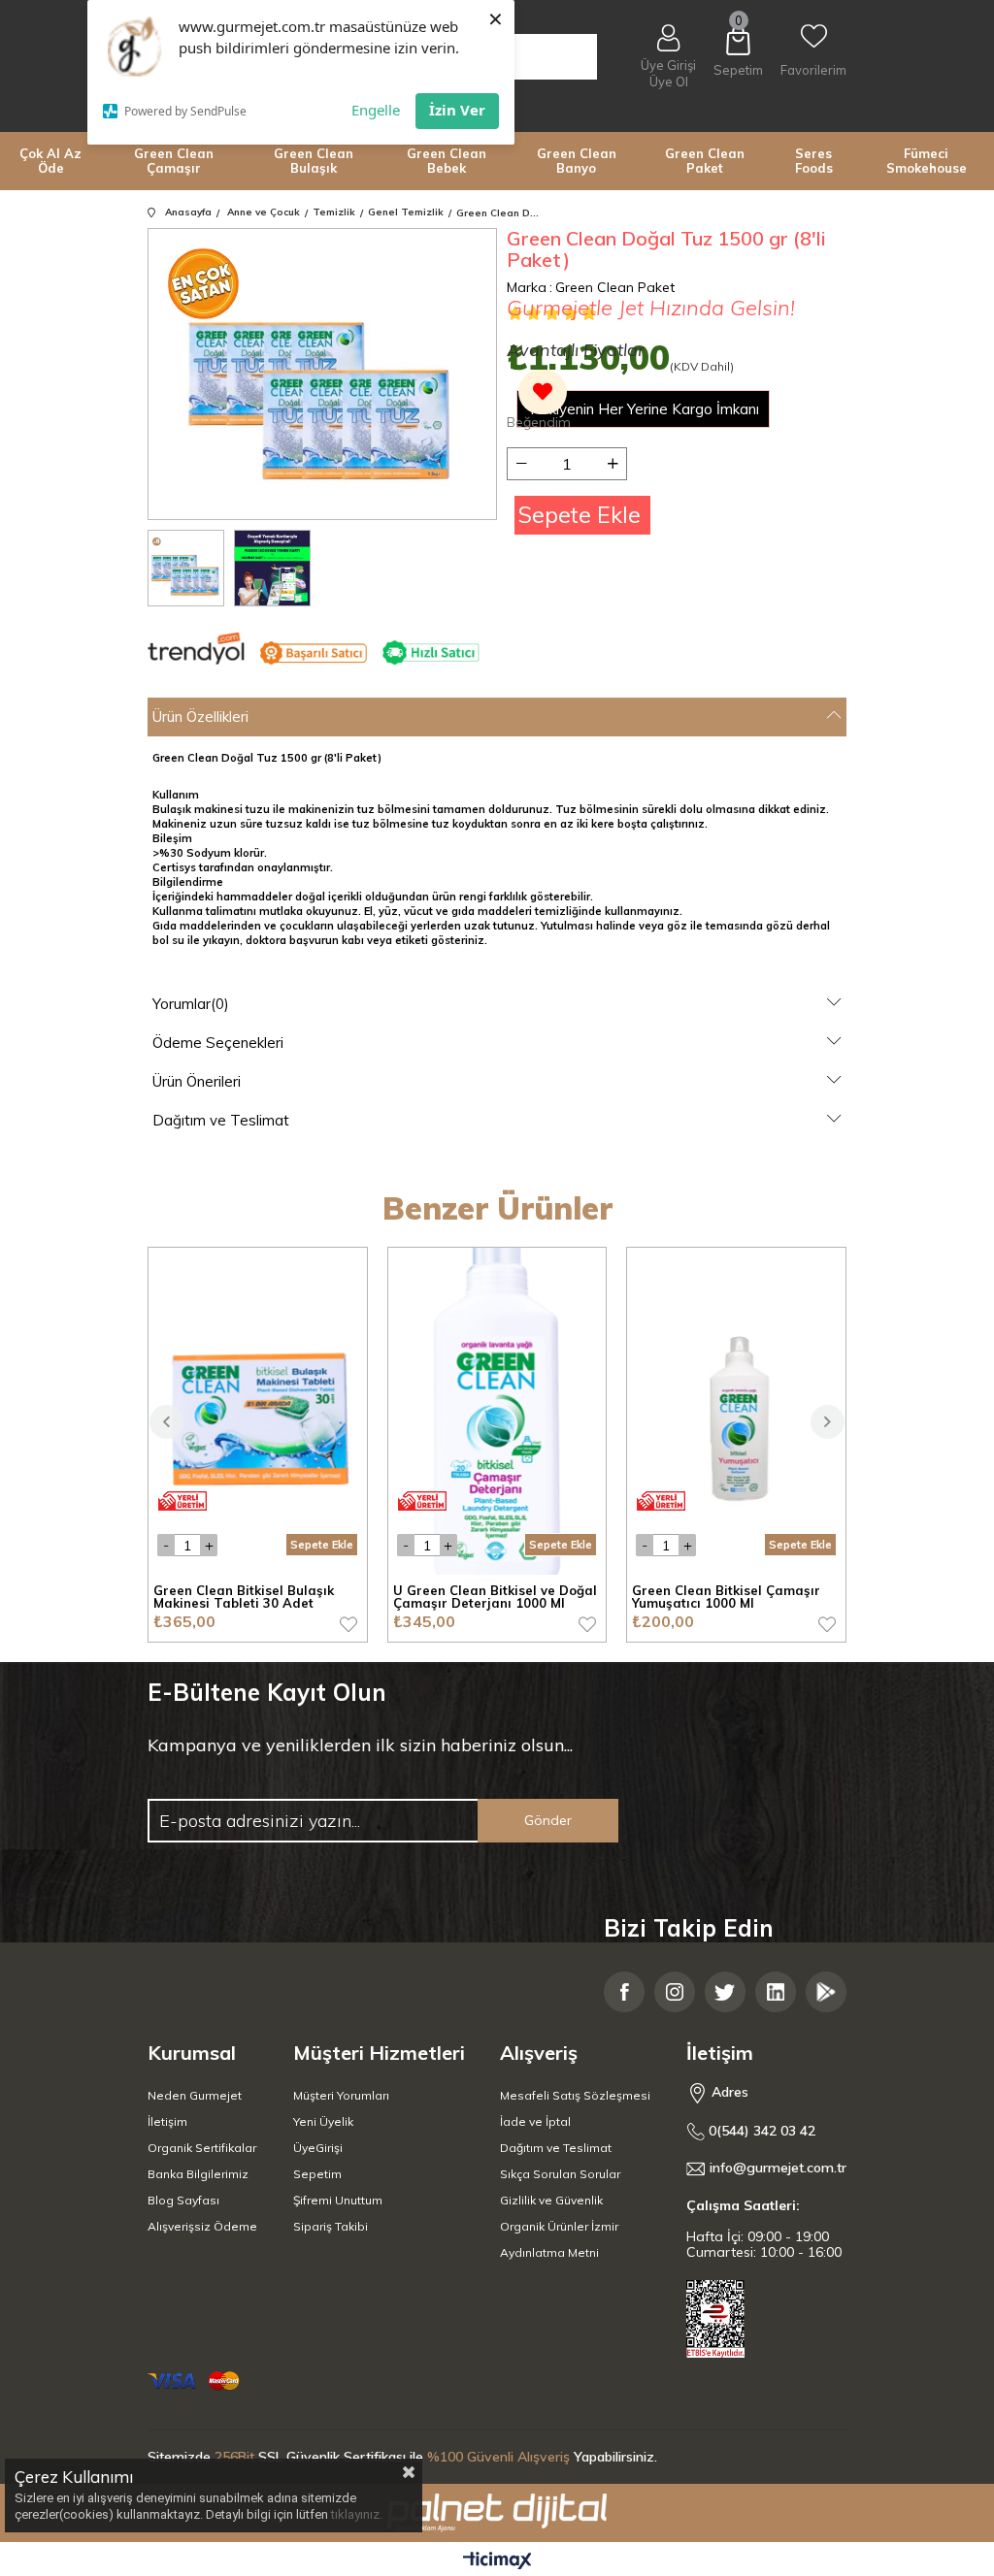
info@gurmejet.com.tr (778, 2168)
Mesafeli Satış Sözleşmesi (575, 2095)
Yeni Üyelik (323, 2121)
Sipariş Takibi (331, 2226)
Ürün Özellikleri (200, 717)
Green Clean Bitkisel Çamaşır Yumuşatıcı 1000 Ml (726, 1598)
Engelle (376, 110)
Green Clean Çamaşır (174, 161)
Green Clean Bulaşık (314, 161)
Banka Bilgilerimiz (198, 2174)
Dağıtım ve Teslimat (221, 1120)
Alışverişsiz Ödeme (202, 2226)
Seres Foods (814, 161)
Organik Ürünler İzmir (559, 2226)
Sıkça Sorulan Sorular (560, 2174)
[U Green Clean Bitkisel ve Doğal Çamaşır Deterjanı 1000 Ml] (497, 1411)
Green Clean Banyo (577, 161)
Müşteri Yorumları (341, 2095)
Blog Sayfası (183, 2200)
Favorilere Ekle (348, 1624)
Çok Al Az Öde (50, 161)
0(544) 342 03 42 (760, 2131)
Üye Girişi (668, 65)
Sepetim (317, 2174)
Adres (728, 2092)
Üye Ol (669, 82)
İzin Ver (457, 110)
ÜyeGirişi (318, 2148)
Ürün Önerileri (197, 1081)
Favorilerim (813, 70)
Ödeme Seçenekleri (218, 1043)
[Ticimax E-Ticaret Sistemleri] (497, 2561)
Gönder (548, 1820)
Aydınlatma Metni (549, 2252)
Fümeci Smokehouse (927, 161)
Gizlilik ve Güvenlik (551, 2200)
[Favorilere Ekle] (539, 402)
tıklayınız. (357, 2514)
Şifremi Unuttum (338, 2200)
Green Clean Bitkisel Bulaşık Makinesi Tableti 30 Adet (244, 1598)
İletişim (167, 2121)
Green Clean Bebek (447, 161)
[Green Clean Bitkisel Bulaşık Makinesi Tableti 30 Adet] (258, 1411)
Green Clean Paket (705, 161)
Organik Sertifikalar (202, 2148)
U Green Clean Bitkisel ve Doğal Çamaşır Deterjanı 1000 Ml (495, 1598)
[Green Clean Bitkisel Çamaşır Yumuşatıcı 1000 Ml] (736, 1411)
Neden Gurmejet (195, 2095)
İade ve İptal (535, 2121)
